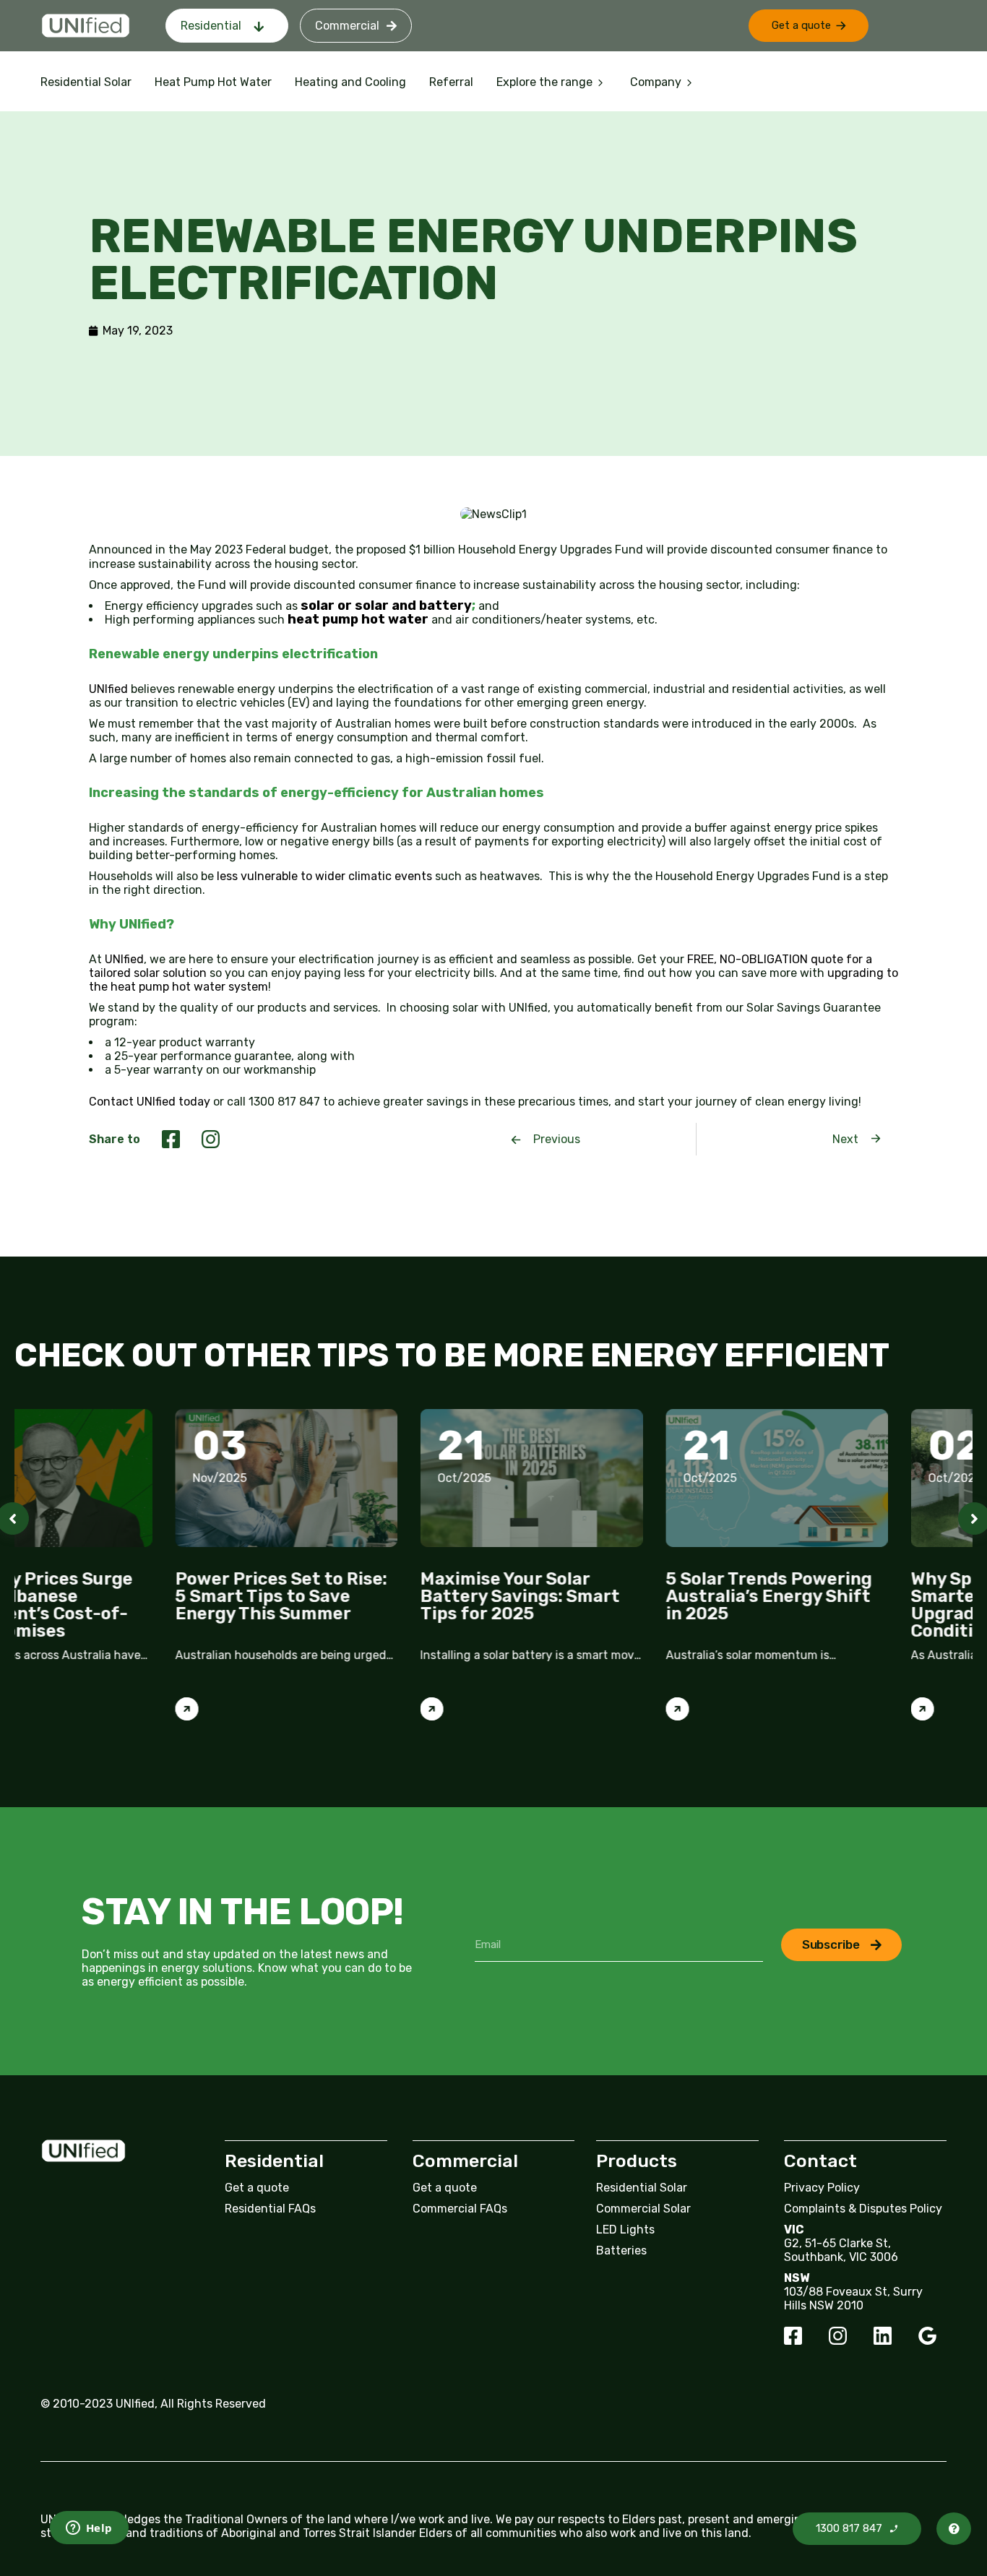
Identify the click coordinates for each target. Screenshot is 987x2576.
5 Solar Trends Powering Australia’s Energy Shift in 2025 (608, 1596)
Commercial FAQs (460, 2209)
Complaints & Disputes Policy (863, 2209)
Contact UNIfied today (150, 1102)
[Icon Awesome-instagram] (838, 2336)
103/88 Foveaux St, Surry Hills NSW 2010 (853, 2299)
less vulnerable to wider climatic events (324, 876)
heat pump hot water (358, 619)
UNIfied (110, 689)
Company (656, 82)
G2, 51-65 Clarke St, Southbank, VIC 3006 (841, 2250)
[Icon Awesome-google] (927, 2336)
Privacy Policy (822, 2188)
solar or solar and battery (386, 606)
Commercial (347, 26)
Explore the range (544, 82)
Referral (451, 82)
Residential (211, 26)
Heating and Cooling (350, 82)
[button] (809, 26)
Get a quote (257, 2188)
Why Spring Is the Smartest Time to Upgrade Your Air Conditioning (826, 1605)
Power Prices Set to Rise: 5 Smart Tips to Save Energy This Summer (120, 1596)
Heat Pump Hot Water (213, 82)
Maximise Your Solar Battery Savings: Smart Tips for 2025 (360, 1596)
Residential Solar (86, 82)
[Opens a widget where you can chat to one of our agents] (77, 2529)
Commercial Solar (643, 2209)
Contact (820, 2161)
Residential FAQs (270, 2209)
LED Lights (625, 2230)
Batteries (621, 2250)
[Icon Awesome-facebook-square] (793, 2336)
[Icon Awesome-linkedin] (883, 2336)
